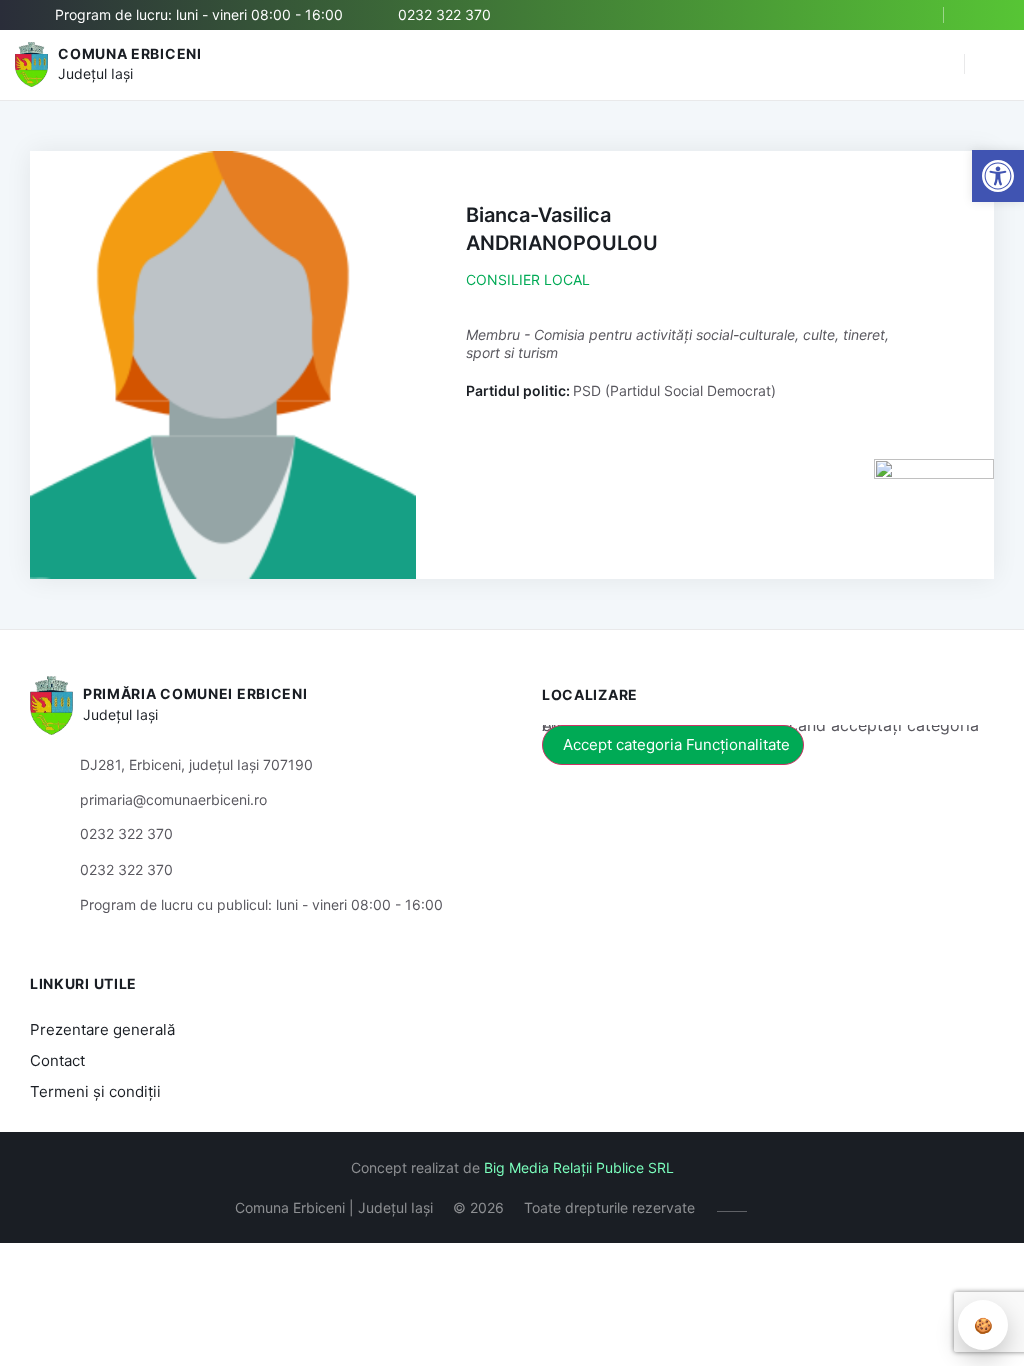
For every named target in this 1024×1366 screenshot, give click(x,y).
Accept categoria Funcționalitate (676, 744)
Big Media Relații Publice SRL (579, 1167)
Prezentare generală (102, 1029)
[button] (939, 65)
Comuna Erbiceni (130, 53)
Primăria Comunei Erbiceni (195, 693)
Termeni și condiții (95, 1091)
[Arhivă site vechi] (981, 15)
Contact (57, 1060)
